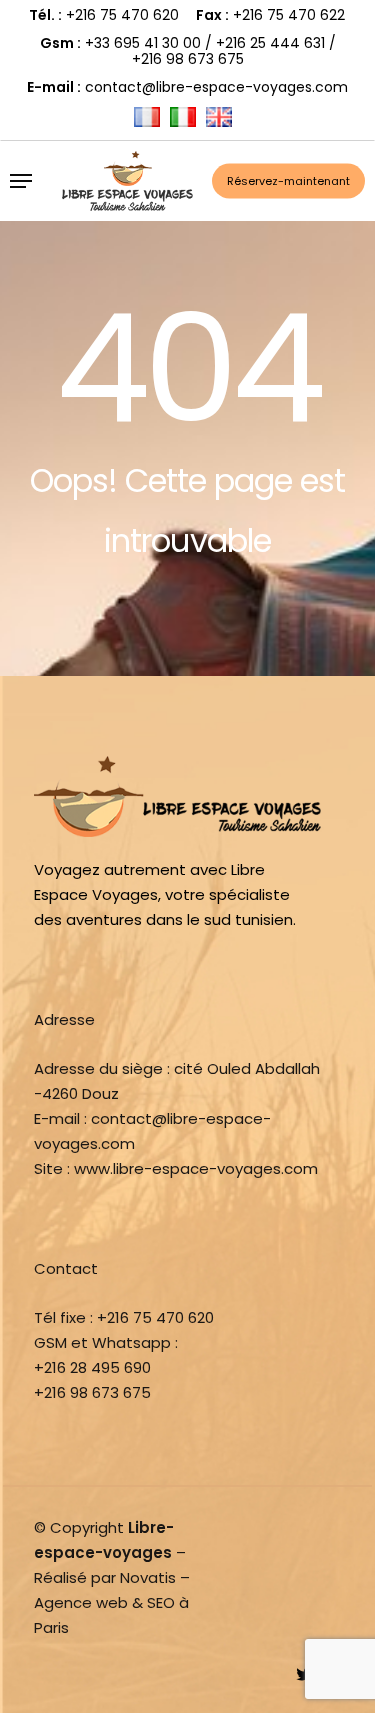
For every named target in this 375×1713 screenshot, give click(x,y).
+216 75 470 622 (289, 15)
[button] (21, 181)
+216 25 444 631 (270, 43)
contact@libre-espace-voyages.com (216, 87)
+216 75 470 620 (122, 15)
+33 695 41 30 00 (143, 43)
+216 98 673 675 (188, 59)
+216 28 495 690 (92, 1367)
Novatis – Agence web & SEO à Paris (112, 1602)
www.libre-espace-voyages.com (196, 1168)
